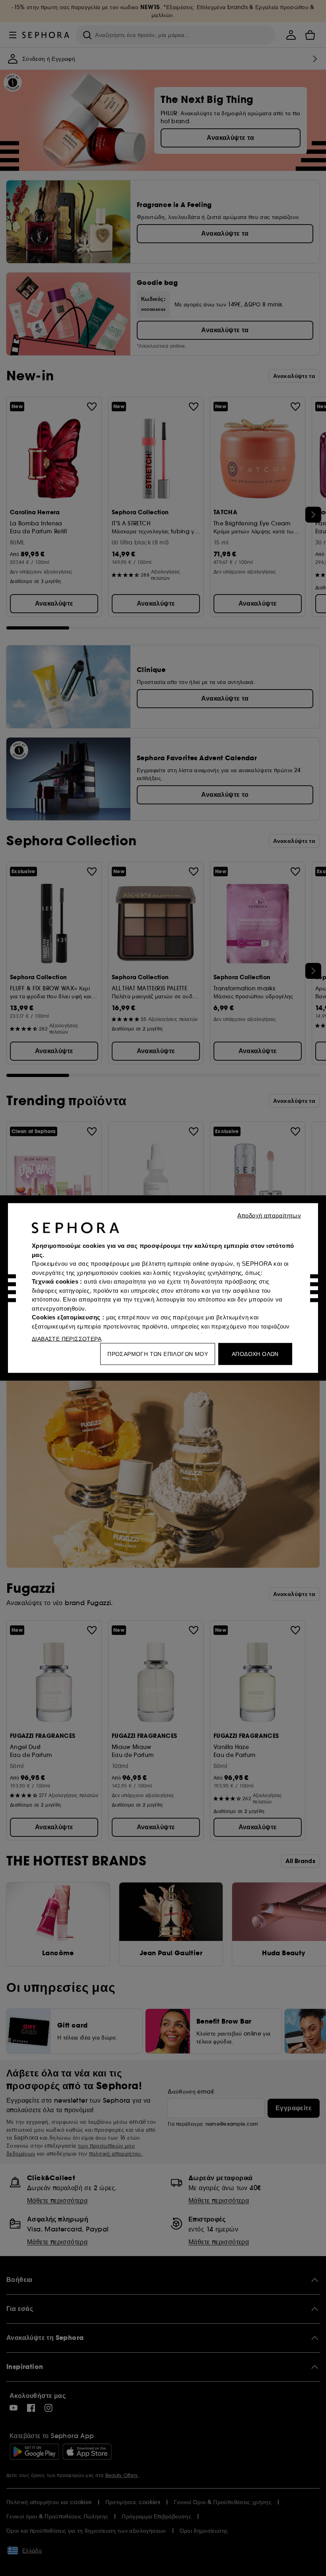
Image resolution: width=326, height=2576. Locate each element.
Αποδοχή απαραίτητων (269, 1215)
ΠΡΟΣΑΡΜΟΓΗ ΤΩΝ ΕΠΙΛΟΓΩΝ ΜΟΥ (158, 1354)
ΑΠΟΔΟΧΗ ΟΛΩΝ (255, 1354)
